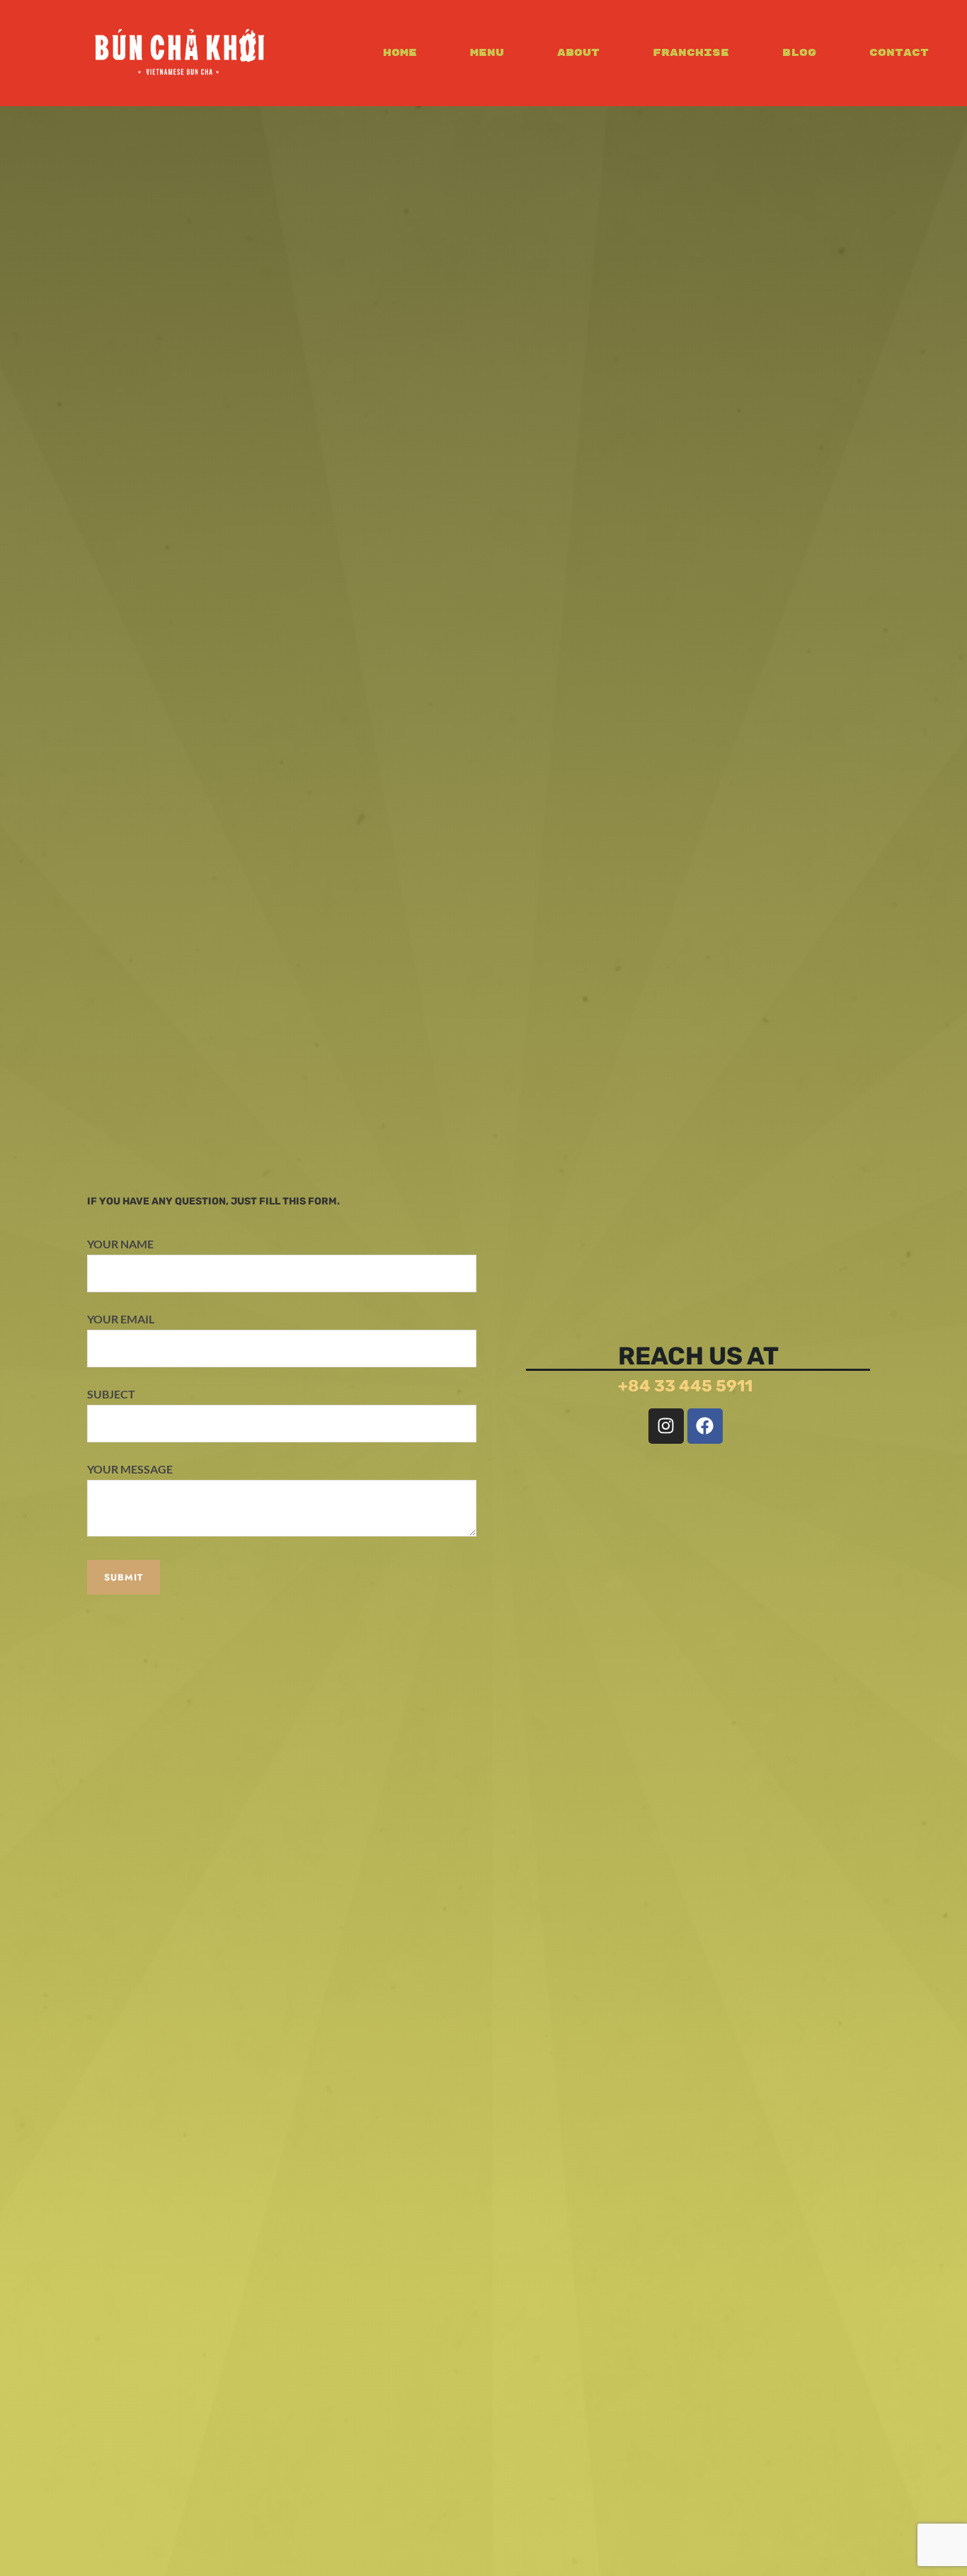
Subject (111, 1394)
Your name (120, 1244)
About (578, 53)
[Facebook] (705, 1426)
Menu (487, 53)
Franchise (691, 53)
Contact (899, 53)
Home (400, 53)
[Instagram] (666, 1426)
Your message (130, 1469)
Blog (799, 53)
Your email (121, 1319)
